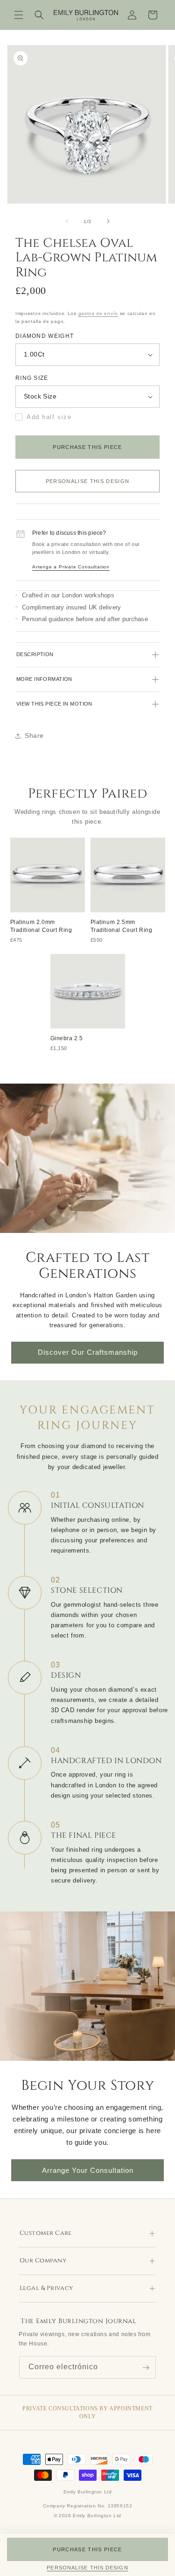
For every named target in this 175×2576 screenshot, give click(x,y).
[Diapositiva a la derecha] (108, 221)
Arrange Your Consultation (88, 2170)
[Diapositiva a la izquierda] (67, 221)
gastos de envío (98, 313)
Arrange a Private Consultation (71, 567)
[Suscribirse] (146, 2367)
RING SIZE (32, 378)
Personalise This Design (88, 481)
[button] (19, 15)
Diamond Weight (45, 336)
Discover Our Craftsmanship (88, 1352)
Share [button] (34, 735)
